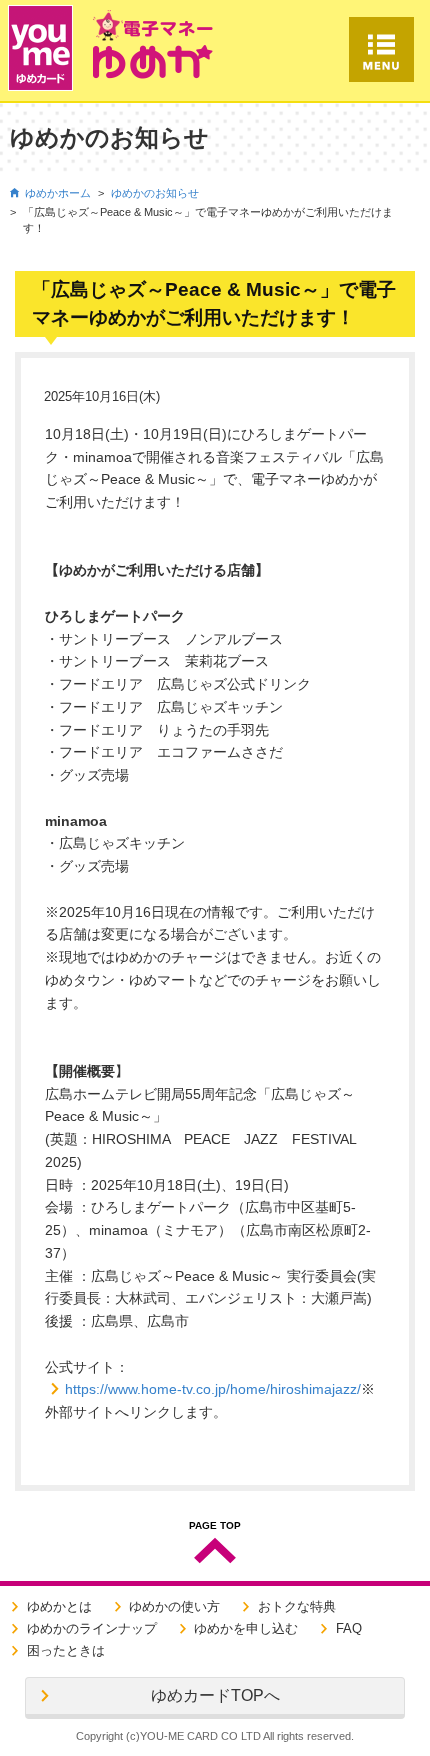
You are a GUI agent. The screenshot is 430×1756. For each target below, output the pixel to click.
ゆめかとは (59, 1606)
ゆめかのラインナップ (92, 1628)
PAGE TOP (215, 1526)
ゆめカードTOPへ (215, 1695)
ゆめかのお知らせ (155, 193)
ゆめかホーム (58, 193)
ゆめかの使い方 (174, 1606)
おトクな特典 (297, 1606)
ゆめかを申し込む (246, 1628)
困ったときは (66, 1650)
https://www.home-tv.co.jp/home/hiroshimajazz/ (213, 1389)
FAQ (349, 1628)
